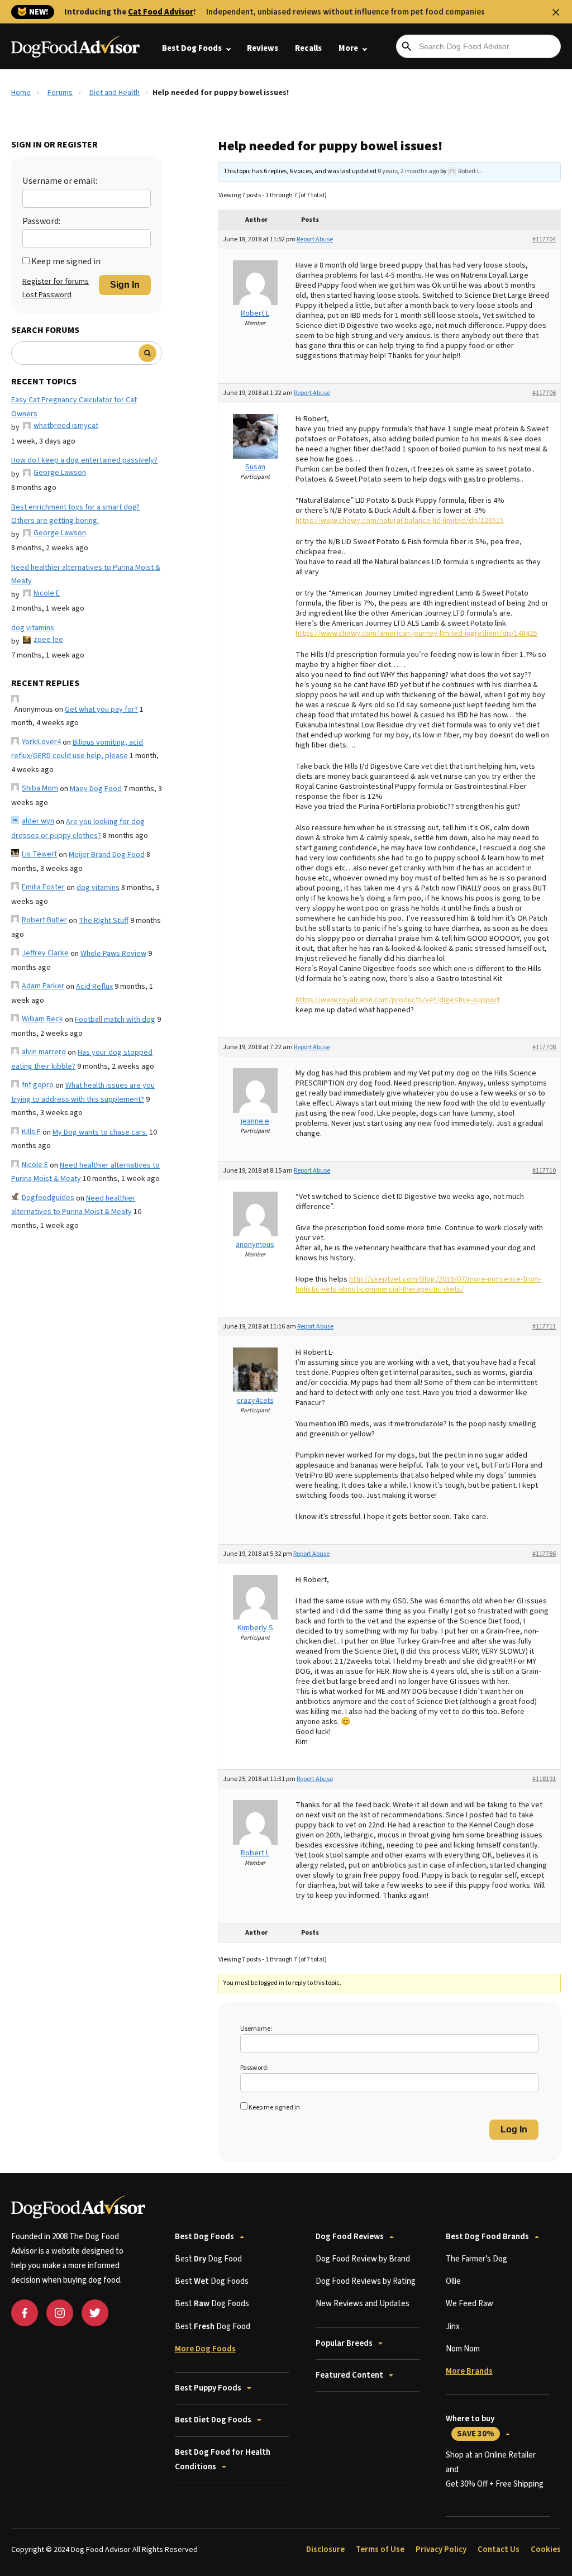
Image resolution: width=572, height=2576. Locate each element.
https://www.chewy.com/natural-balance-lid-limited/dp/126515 (400, 521)
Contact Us (499, 2549)
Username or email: (60, 181)
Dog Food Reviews (350, 2237)
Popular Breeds (344, 2343)
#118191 (544, 1779)
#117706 (544, 393)
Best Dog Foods (192, 48)
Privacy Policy (441, 2549)
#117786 (544, 1554)
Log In (514, 2129)
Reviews (263, 48)
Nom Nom (463, 2349)
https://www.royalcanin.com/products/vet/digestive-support (398, 1000)
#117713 (544, 1327)
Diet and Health (115, 93)
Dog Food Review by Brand (363, 2259)
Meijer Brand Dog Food (107, 855)
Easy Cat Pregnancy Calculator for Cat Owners (74, 407)
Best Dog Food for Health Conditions (223, 2460)
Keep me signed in (66, 261)
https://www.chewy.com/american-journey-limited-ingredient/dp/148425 (416, 634)
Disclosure (325, 2549)
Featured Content (349, 2375)
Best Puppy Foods (208, 2388)
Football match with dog (115, 1020)
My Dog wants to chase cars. (100, 1132)
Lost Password (47, 295)
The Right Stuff (104, 921)
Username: (256, 2029)
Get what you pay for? (101, 710)
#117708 (544, 1047)
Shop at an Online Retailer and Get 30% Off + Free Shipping (495, 2470)
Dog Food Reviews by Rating (366, 2281)
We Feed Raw (469, 2304)
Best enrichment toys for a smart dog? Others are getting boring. (75, 514)
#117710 (544, 1171)
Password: (41, 221)
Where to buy (470, 2426)
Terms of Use (380, 2549)
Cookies (546, 2549)
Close (556, 12)
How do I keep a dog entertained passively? (84, 460)
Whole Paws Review (113, 954)
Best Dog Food (208, 2259)
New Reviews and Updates (363, 2304)
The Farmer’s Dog (476, 2259)
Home (21, 93)
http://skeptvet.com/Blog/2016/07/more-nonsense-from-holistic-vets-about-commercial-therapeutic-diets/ (418, 1284)
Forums (60, 93)
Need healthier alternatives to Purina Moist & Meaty (86, 575)
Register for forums (56, 282)
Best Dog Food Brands (487, 2237)
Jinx (453, 2327)
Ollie (453, 2281)
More (348, 48)
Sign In (125, 285)
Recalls (308, 48)
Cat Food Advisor (161, 12)
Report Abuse (315, 239)
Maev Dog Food (96, 789)
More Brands (469, 2371)
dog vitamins (33, 628)
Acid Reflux (94, 987)
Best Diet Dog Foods (213, 2420)
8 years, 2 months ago (408, 171)
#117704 (544, 239)
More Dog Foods (205, 2349)
